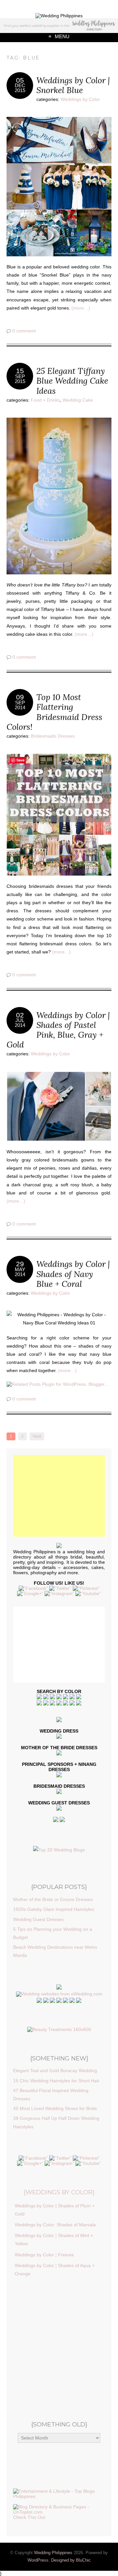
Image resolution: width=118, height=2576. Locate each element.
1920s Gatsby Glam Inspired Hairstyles (54, 1909)
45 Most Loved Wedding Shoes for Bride (55, 2108)
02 (20, 1015)
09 (20, 697)
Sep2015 (20, 379)
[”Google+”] (30, 1593)
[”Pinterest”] (86, 1588)
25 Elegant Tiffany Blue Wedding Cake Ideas (72, 381)
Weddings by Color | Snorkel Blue (73, 85)
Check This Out (29, 2517)
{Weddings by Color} (59, 2192)
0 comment (24, 331)
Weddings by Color (80, 99)
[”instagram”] (59, 1593)
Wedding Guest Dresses (38, 1919)
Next (37, 1436)
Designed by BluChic (71, 2560)
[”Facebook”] (33, 1588)
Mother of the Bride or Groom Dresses (53, 1899)
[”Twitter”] (60, 1588)
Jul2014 (20, 1023)
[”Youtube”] (88, 1593)
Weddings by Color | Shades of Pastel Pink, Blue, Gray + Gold (58, 1030)
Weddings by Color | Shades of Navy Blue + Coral (73, 1274)
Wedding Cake (78, 400)
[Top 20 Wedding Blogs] (59, 1850)
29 (20, 1264)
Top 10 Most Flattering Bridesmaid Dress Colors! (54, 712)
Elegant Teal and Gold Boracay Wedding (55, 2071)
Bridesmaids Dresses (53, 736)
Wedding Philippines (53, 2553)
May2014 (20, 1272)
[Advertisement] (59, 173)
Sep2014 (20, 705)
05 (20, 80)
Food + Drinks (45, 400)
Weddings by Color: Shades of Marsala (55, 2225)
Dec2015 (20, 88)
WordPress (38, 2560)
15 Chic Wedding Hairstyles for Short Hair (56, 2081)
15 (20, 371)
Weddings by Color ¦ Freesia (44, 2255)
